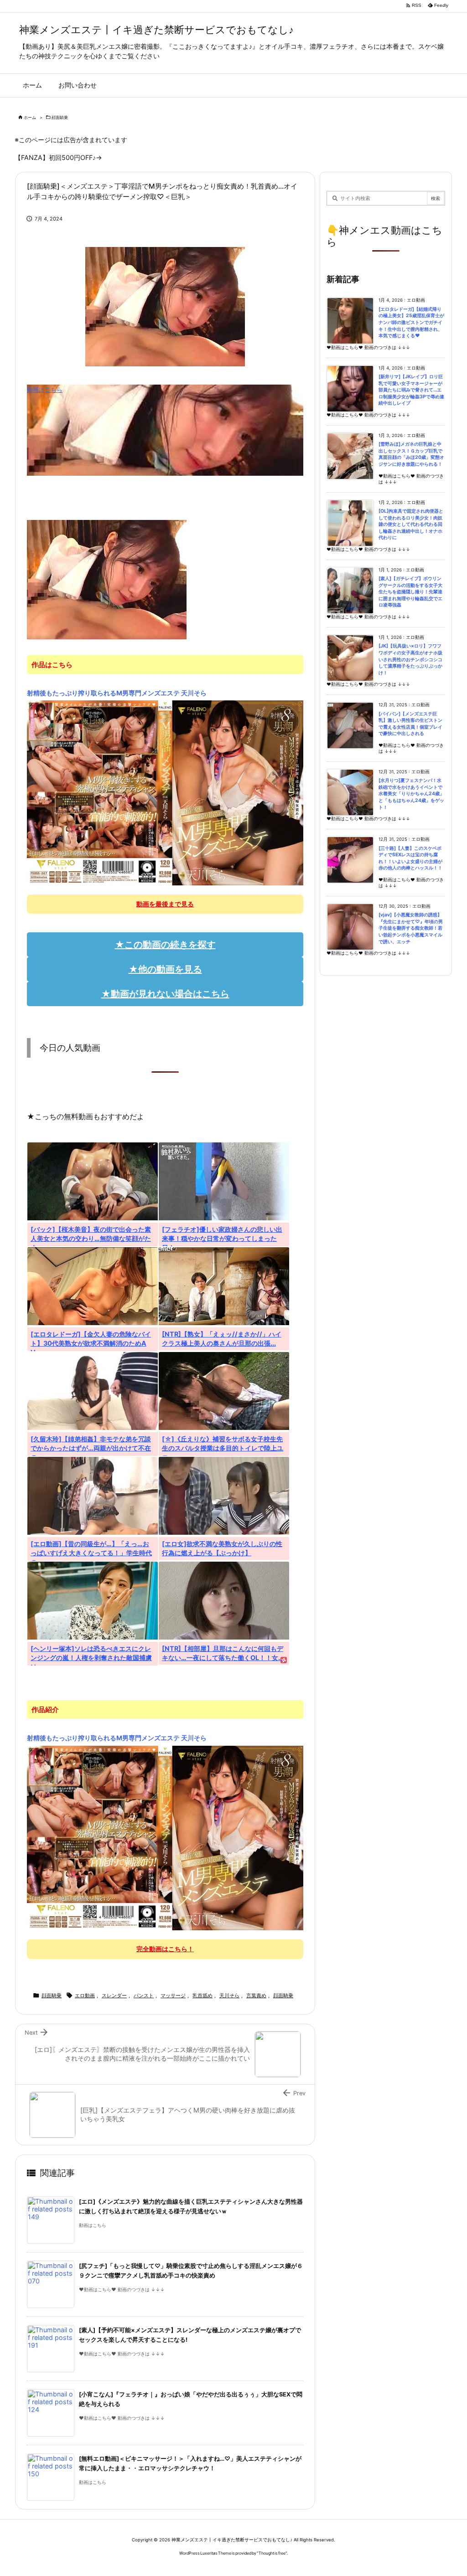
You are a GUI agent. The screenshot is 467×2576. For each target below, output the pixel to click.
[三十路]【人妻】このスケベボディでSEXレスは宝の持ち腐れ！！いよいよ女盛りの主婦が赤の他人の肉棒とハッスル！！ (410, 858)
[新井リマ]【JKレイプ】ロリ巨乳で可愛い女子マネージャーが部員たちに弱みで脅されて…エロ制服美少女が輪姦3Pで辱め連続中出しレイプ (411, 390)
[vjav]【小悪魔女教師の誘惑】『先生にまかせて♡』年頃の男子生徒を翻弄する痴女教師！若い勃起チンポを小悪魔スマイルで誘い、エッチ (411, 928)
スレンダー (114, 1995)
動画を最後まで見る (165, 904)
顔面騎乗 (60, 117)
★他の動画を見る (165, 969)
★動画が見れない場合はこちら (165, 994)
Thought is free (272, 2553)
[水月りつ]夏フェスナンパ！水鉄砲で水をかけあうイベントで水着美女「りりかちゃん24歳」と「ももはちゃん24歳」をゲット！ (411, 794)
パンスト (144, 1995)
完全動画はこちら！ (165, 1949)
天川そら (229, 1995)
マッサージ (173, 1995)
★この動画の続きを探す (165, 945)
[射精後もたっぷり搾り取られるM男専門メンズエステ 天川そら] (165, 792)
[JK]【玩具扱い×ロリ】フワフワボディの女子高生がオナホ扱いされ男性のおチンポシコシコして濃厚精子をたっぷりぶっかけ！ (410, 659)
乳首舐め (202, 1995)
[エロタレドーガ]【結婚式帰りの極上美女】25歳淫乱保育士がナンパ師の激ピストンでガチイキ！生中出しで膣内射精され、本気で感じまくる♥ (411, 322)
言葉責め (256, 1995)
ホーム (30, 117)
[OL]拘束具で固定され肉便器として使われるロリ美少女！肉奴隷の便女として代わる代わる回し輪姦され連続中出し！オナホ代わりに (411, 524)
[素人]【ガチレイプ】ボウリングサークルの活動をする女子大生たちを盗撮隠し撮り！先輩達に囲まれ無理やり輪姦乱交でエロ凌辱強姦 (410, 592)
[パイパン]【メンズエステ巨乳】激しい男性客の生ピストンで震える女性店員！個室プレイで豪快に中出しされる (410, 724)
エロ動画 (85, 1995)
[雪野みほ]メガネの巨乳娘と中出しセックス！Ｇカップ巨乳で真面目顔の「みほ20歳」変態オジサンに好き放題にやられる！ (411, 454)
